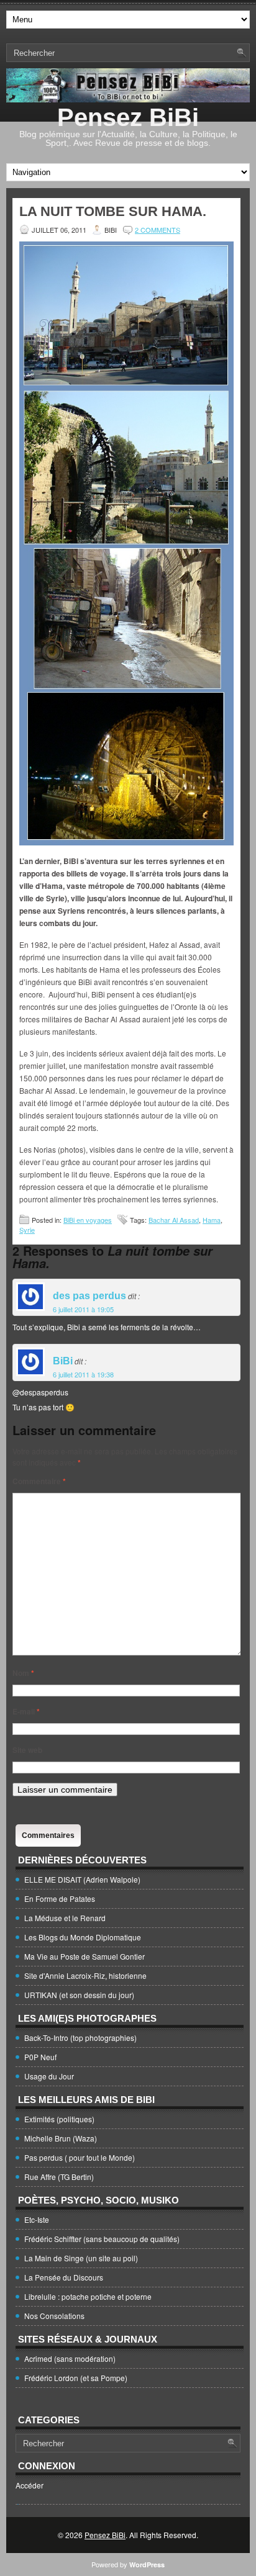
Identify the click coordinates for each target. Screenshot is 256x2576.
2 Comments (158, 230)
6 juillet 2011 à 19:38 (83, 1374)
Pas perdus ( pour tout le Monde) (80, 2157)
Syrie (27, 1230)
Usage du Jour (49, 2076)
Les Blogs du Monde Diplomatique (83, 1937)
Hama (212, 1220)
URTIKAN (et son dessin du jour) (79, 1995)
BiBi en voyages (88, 1220)
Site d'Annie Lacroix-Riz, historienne (85, 1975)
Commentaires (48, 1835)
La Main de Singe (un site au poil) (81, 2258)
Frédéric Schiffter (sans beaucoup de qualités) (102, 2239)
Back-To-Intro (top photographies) (80, 2038)
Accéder (30, 2485)
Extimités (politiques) (59, 2119)
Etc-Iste (37, 2219)
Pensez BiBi (128, 117)
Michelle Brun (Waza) (61, 2138)
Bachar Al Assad (174, 1220)
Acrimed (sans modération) (70, 2358)
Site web (27, 1750)
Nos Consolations (54, 2316)
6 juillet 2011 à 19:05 (83, 1309)
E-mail (26, 1711)
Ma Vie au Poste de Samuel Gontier (85, 1956)
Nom (23, 1673)
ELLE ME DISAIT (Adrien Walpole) (82, 1879)
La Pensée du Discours (64, 2277)
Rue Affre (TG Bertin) (59, 2177)
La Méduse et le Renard (65, 1918)
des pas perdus (89, 1296)
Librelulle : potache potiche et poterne (88, 2296)
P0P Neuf (40, 2057)
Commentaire (39, 1481)
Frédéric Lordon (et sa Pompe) (76, 2378)
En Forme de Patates (60, 1898)
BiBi (63, 1361)
